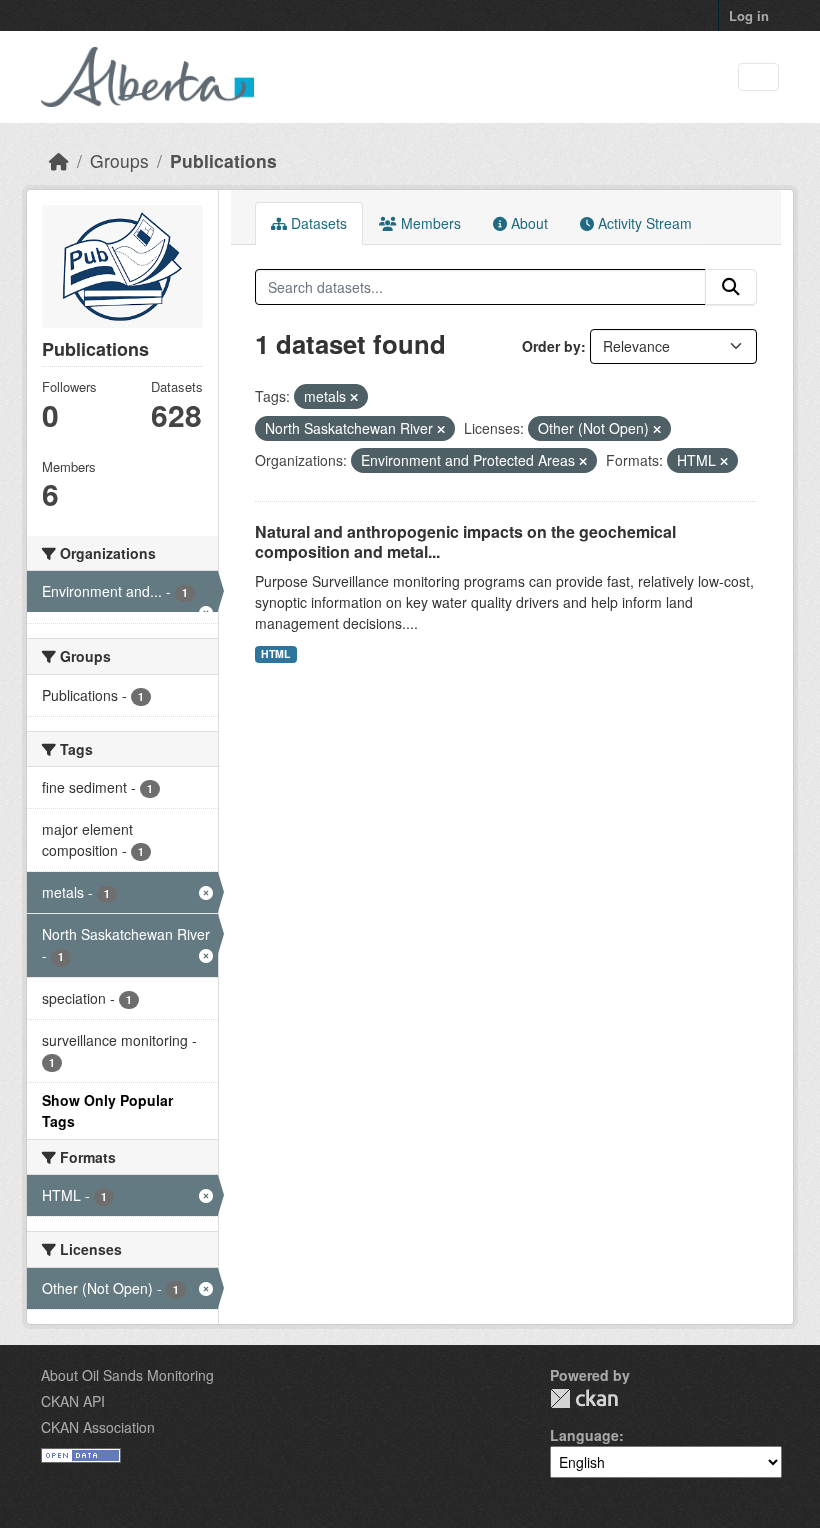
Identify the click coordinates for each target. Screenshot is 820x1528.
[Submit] (731, 287)
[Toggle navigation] (758, 77)
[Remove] (354, 397)
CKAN (584, 1398)
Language (584, 1435)
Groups (119, 160)
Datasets (317, 223)
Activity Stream (643, 223)
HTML (275, 653)
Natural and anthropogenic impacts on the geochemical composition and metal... (465, 542)
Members (429, 223)
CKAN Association (98, 1427)
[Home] (59, 160)
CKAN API (73, 1401)
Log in (749, 15)
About (527, 223)
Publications (223, 160)
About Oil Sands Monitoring (127, 1375)
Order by (551, 346)
